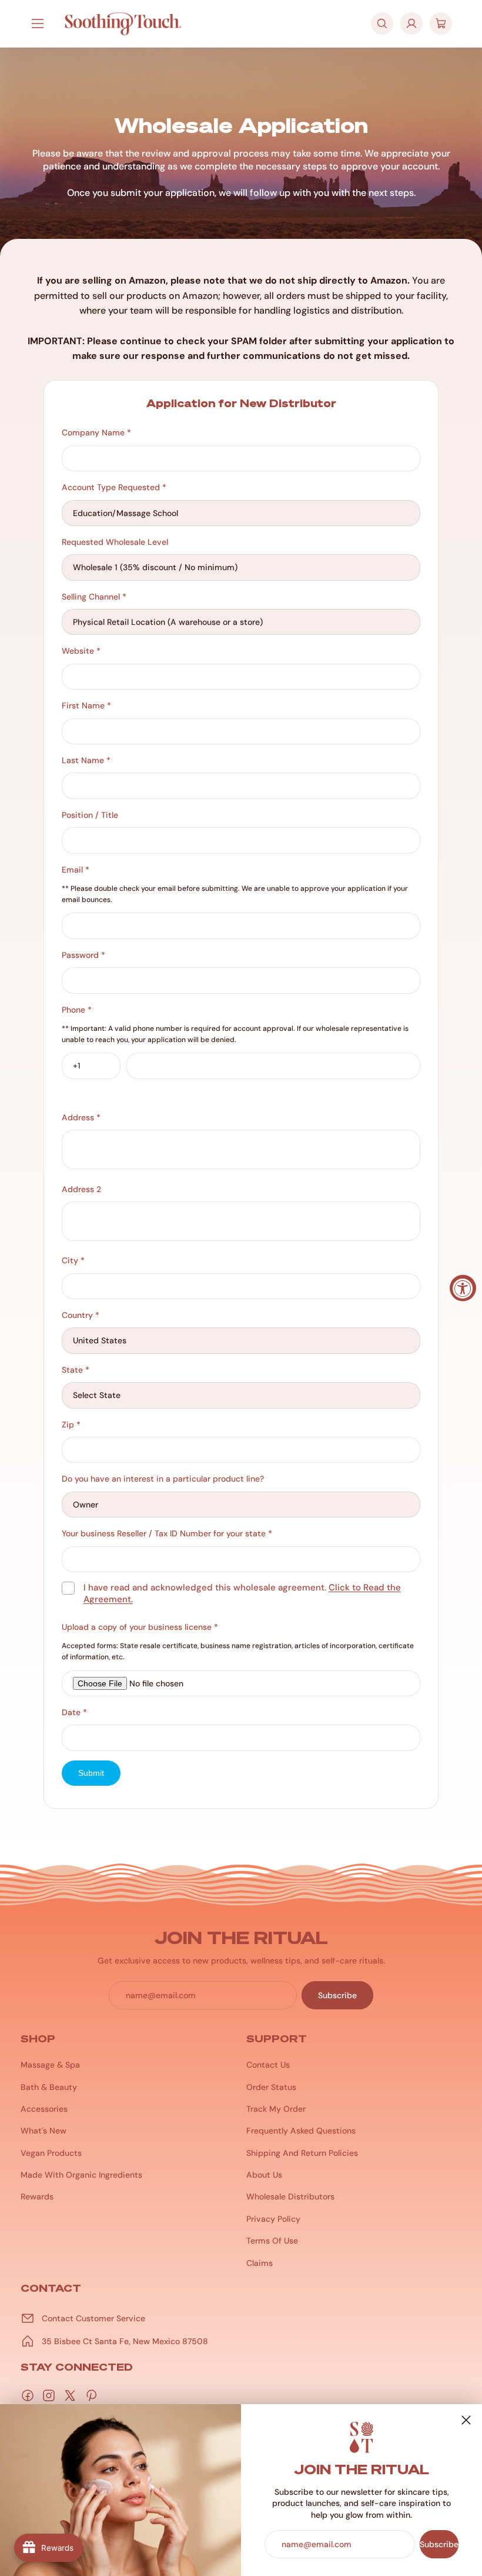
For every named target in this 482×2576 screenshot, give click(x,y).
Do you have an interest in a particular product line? (163, 1479)
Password (83, 955)
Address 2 (81, 1189)
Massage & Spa (50, 2065)
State (76, 1370)
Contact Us (268, 2065)
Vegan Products (51, 2153)
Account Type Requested (114, 487)
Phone (77, 1010)
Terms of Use (272, 2241)
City (73, 1260)
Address (81, 1117)
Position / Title (90, 815)
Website (81, 651)
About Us (264, 2175)
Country (81, 1315)
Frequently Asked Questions (301, 2131)
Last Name (86, 760)
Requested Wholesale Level (115, 542)
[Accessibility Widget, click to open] (463, 1288)
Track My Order (276, 2109)
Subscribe (439, 2544)
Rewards (37, 2196)
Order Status (271, 2087)
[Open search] (382, 24)
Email (76, 870)
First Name (86, 705)
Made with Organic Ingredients (81, 2175)
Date (74, 1712)
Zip (71, 1425)
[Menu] (38, 24)
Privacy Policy (273, 2219)
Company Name (96, 432)
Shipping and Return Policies (302, 2153)
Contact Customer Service (93, 2318)
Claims (260, 2263)
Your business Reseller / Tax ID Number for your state (167, 1533)
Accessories (44, 2109)
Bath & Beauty (49, 2087)
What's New (43, 2131)
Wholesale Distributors (290, 2196)
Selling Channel (94, 597)
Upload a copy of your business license (140, 1627)
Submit (91, 1773)
